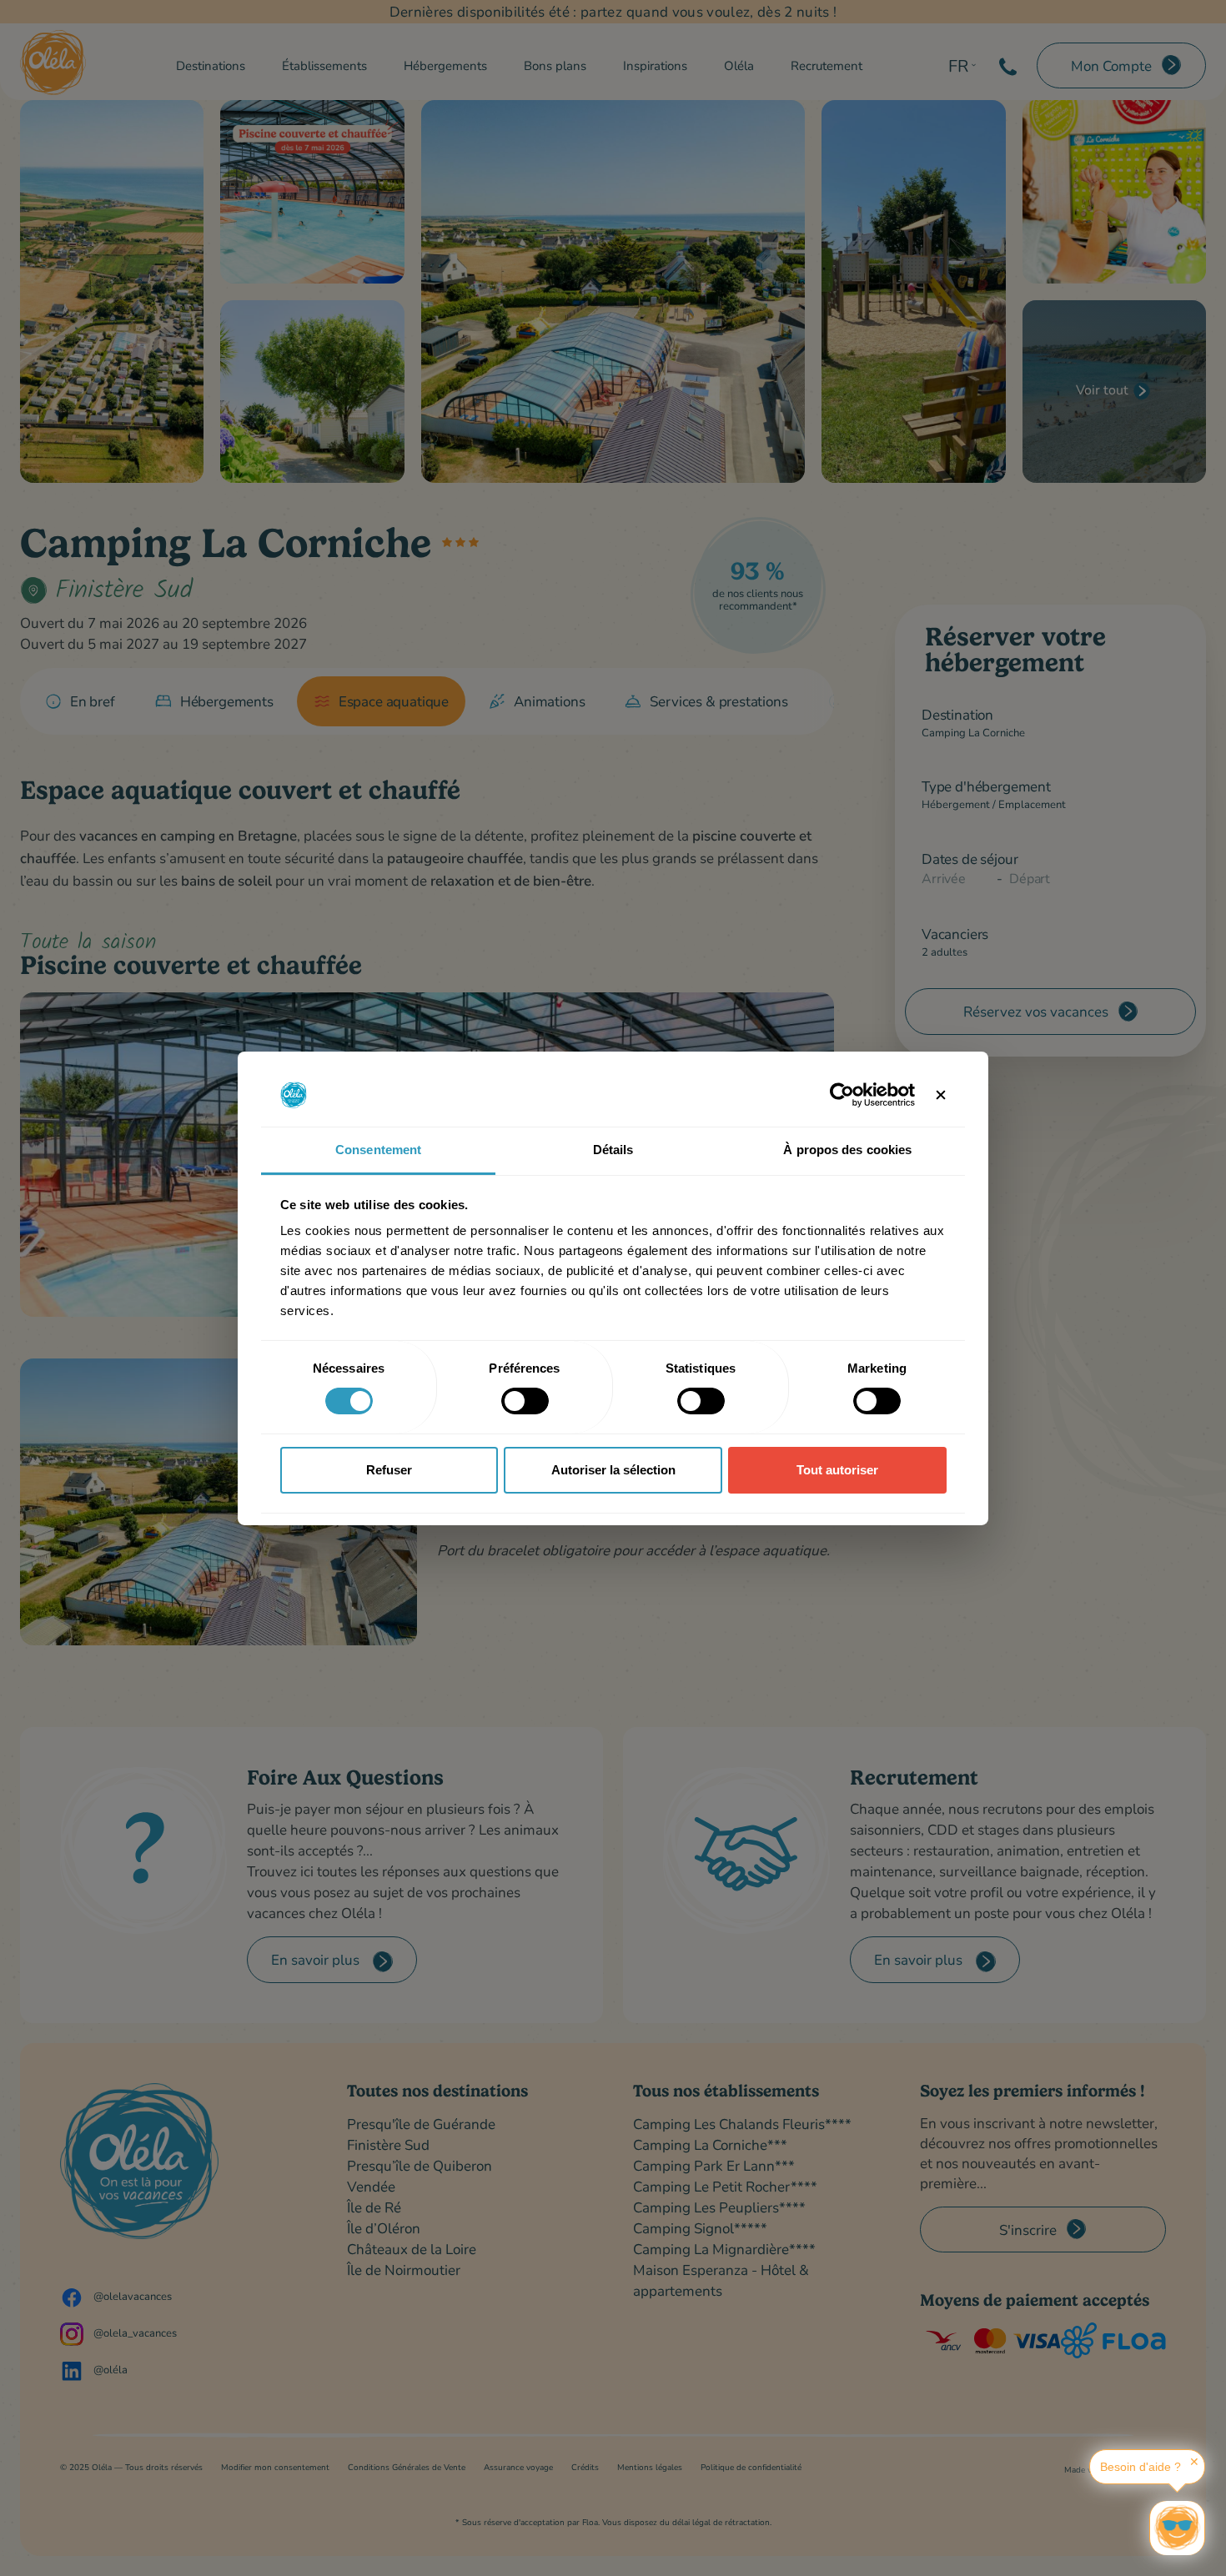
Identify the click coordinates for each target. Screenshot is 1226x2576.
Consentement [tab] (378, 1150)
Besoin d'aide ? (1141, 2467)
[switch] (525, 1401)
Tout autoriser (837, 1470)
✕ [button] (1194, 2462)
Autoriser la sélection (613, 1470)
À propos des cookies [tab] (847, 1150)
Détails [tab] (613, 1150)
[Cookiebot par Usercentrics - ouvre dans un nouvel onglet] (842, 1095)
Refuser (389, 1470)
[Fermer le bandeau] (941, 1095)
